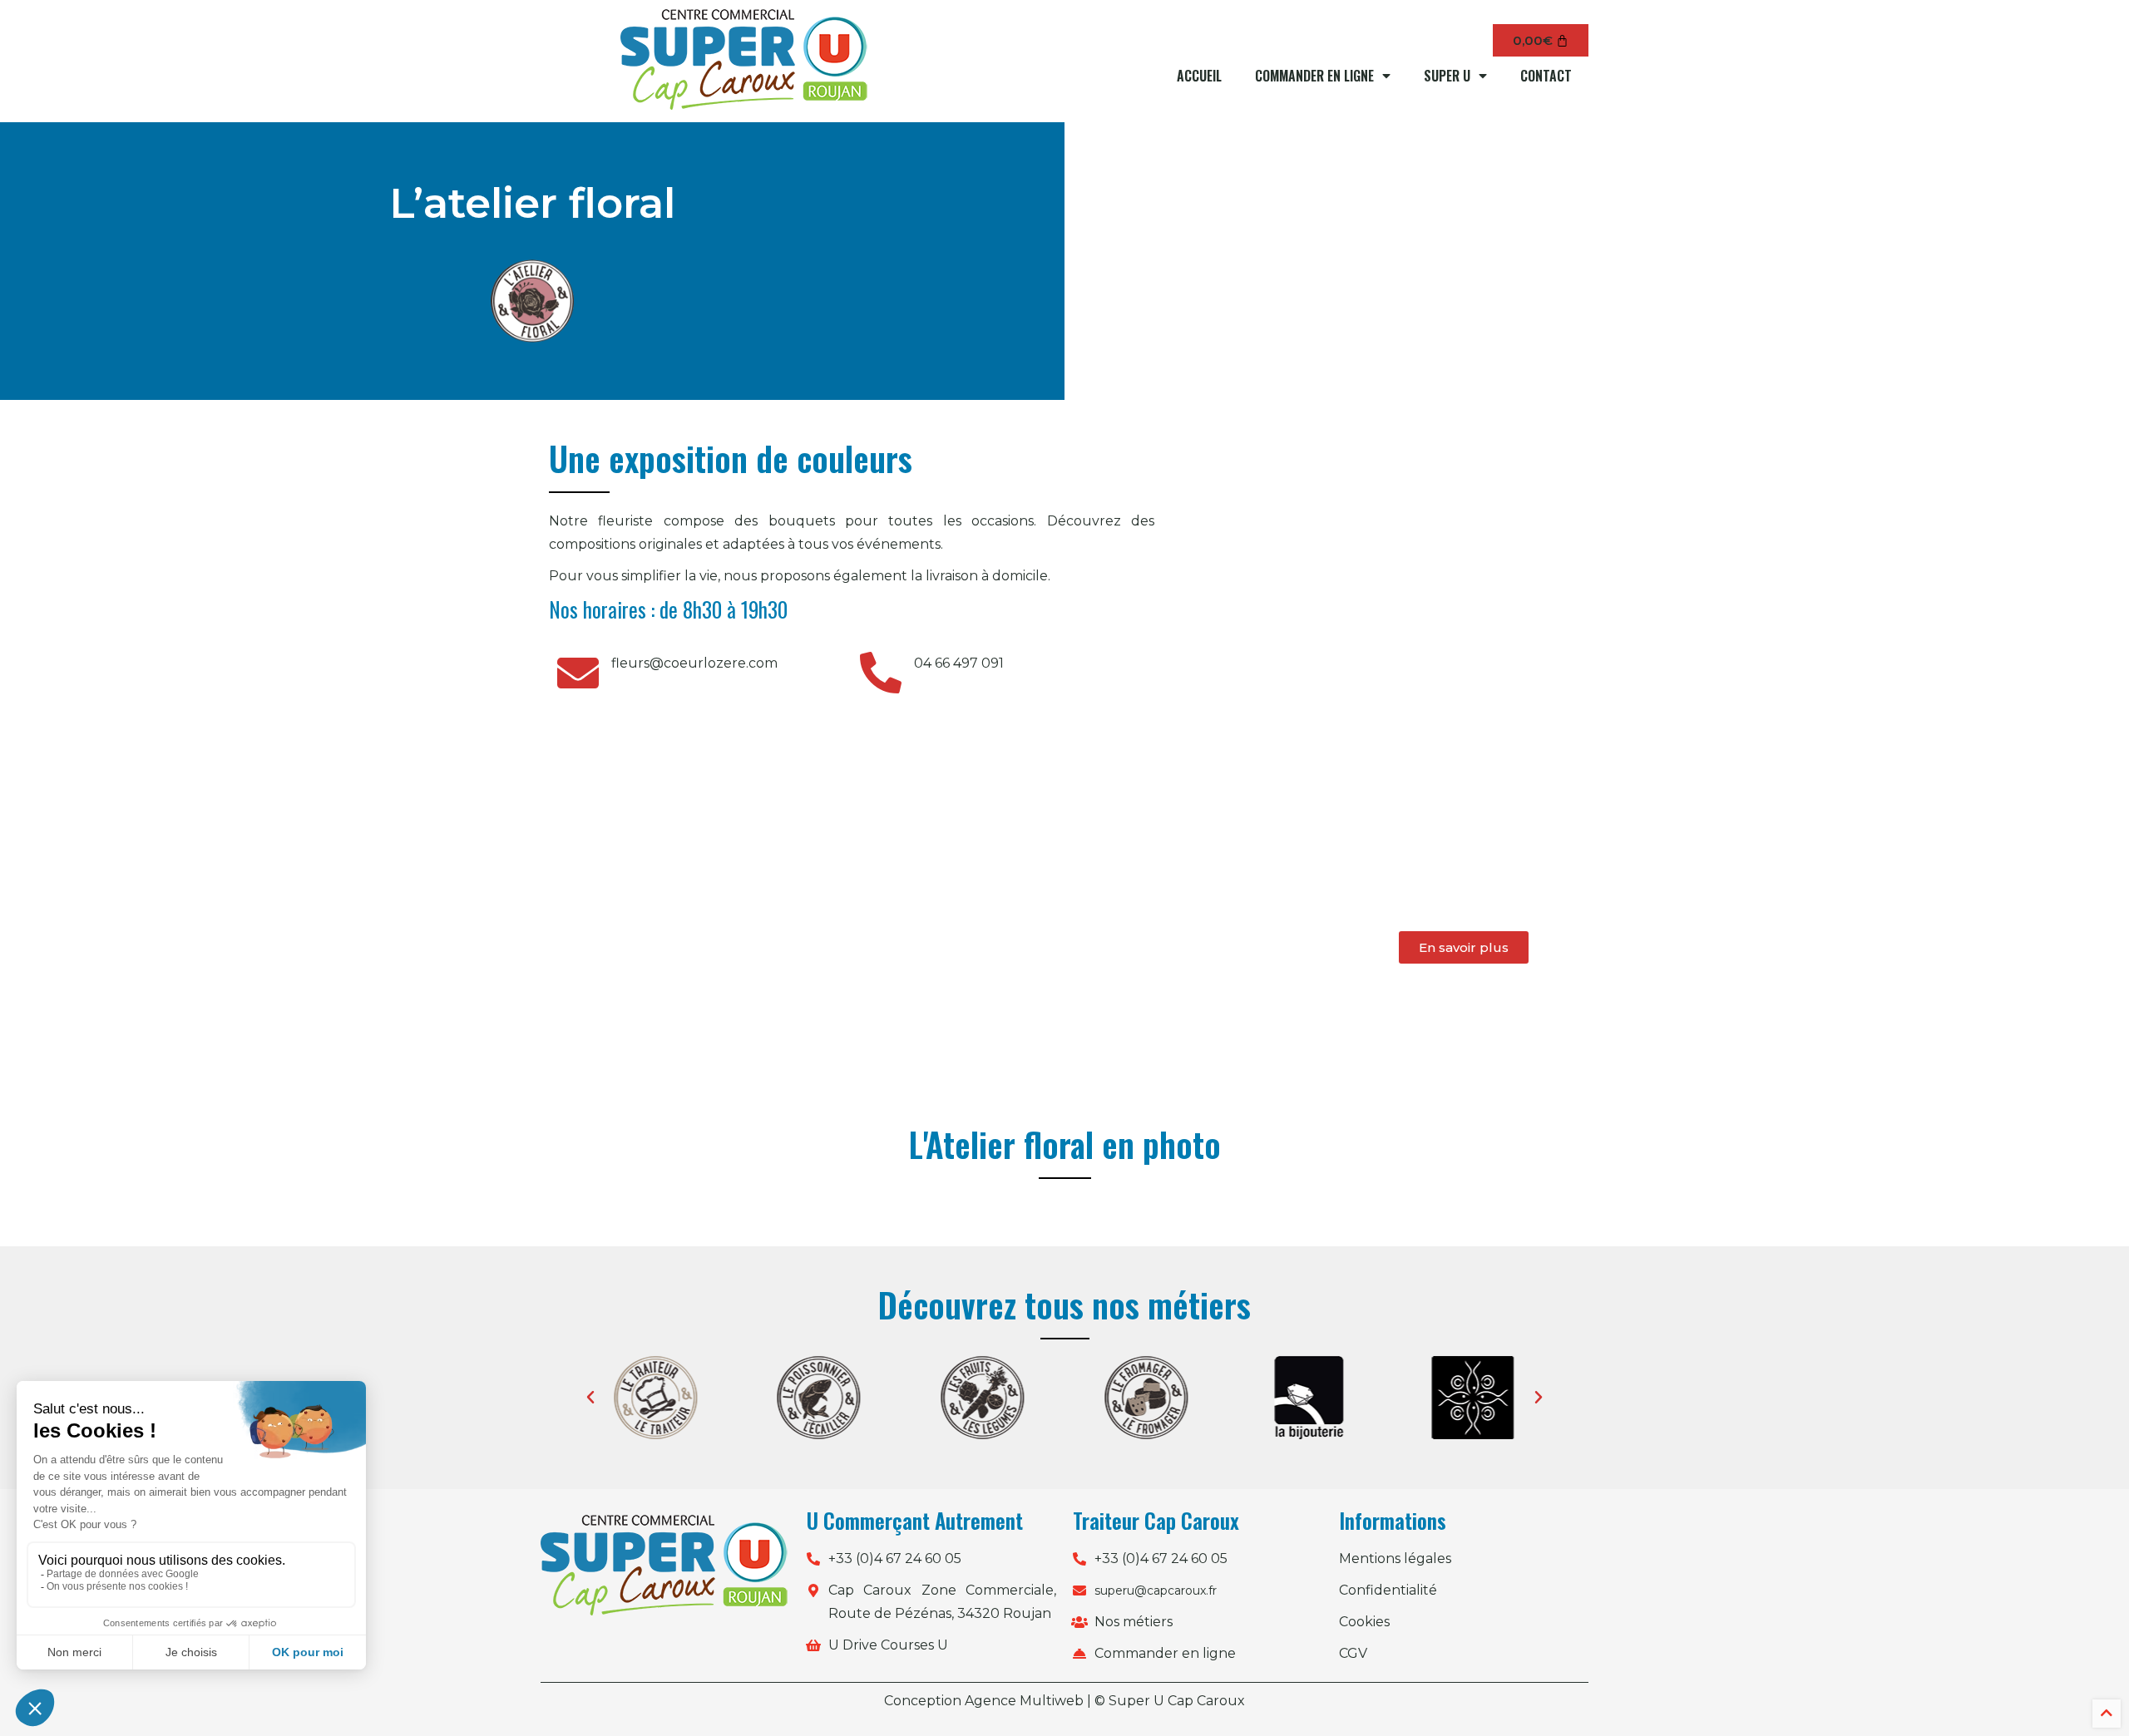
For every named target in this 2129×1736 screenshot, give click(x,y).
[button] (590, 1398)
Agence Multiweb (1024, 1701)
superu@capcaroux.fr (1156, 1591)
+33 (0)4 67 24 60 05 (895, 1558)
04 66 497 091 (959, 663)
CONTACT (1546, 76)
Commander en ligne (1165, 1653)
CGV (1353, 1653)
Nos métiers (1134, 1622)
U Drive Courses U (888, 1645)
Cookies (1364, 1622)
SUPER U (1447, 76)
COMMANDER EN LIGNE (1314, 76)
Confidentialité (1388, 1590)
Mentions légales (1395, 1558)
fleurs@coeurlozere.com (694, 663)
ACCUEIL (1199, 76)
